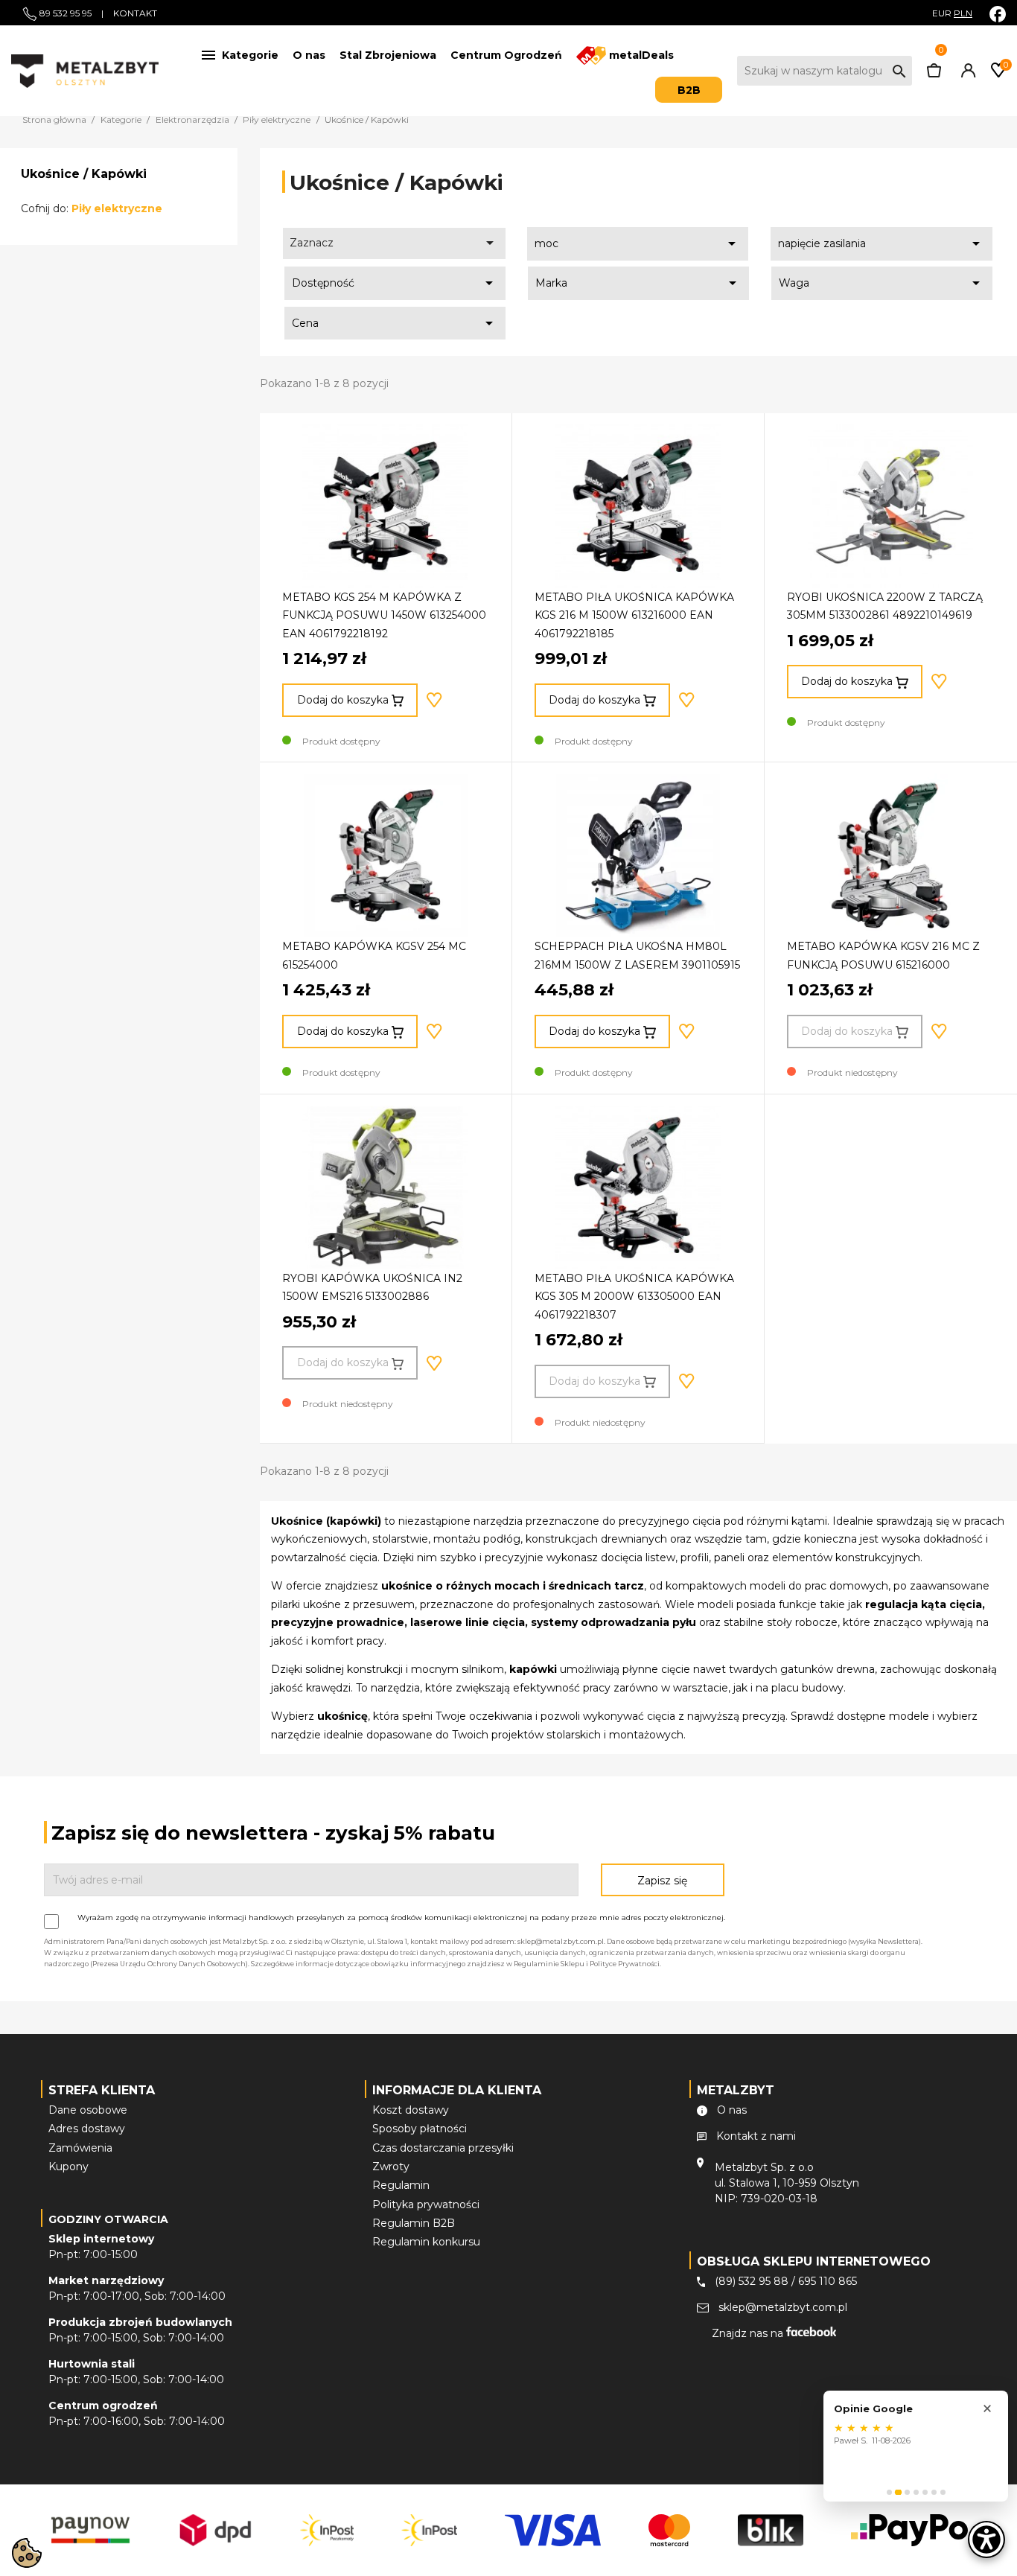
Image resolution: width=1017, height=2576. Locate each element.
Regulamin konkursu (426, 2242)
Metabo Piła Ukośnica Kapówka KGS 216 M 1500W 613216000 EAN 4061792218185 (634, 615)
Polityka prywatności (426, 2204)
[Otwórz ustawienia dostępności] (986, 2540)
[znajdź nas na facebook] (998, 14)
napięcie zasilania (881, 243)
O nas (309, 55)
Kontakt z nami (756, 2136)
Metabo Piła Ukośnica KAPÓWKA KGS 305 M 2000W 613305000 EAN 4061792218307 (634, 1297)
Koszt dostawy (411, 2110)
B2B (689, 90)
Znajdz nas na (749, 2333)
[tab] (889, 2492)
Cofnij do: (92, 208)
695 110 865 (828, 2281)
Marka (638, 283)
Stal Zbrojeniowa (388, 55)
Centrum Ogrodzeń (506, 55)
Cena (395, 323)
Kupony (68, 2167)
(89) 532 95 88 (752, 2281)
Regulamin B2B (414, 2223)
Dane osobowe (88, 2110)
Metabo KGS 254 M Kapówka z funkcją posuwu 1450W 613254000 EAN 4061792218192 (384, 615)
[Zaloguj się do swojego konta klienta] (966, 74)
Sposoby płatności (420, 2129)
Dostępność (395, 283)
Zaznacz (394, 243)
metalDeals (640, 55)
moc (638, 243)
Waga (882, 283)
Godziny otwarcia (108, 2219)
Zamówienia (80, 2148)
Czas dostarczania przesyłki (443, 2148)
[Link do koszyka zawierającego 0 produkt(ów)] (934, 74)
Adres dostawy (87, 2129)
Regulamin (401, 2185)
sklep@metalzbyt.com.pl (783, 2307)
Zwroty (391, 2167)
